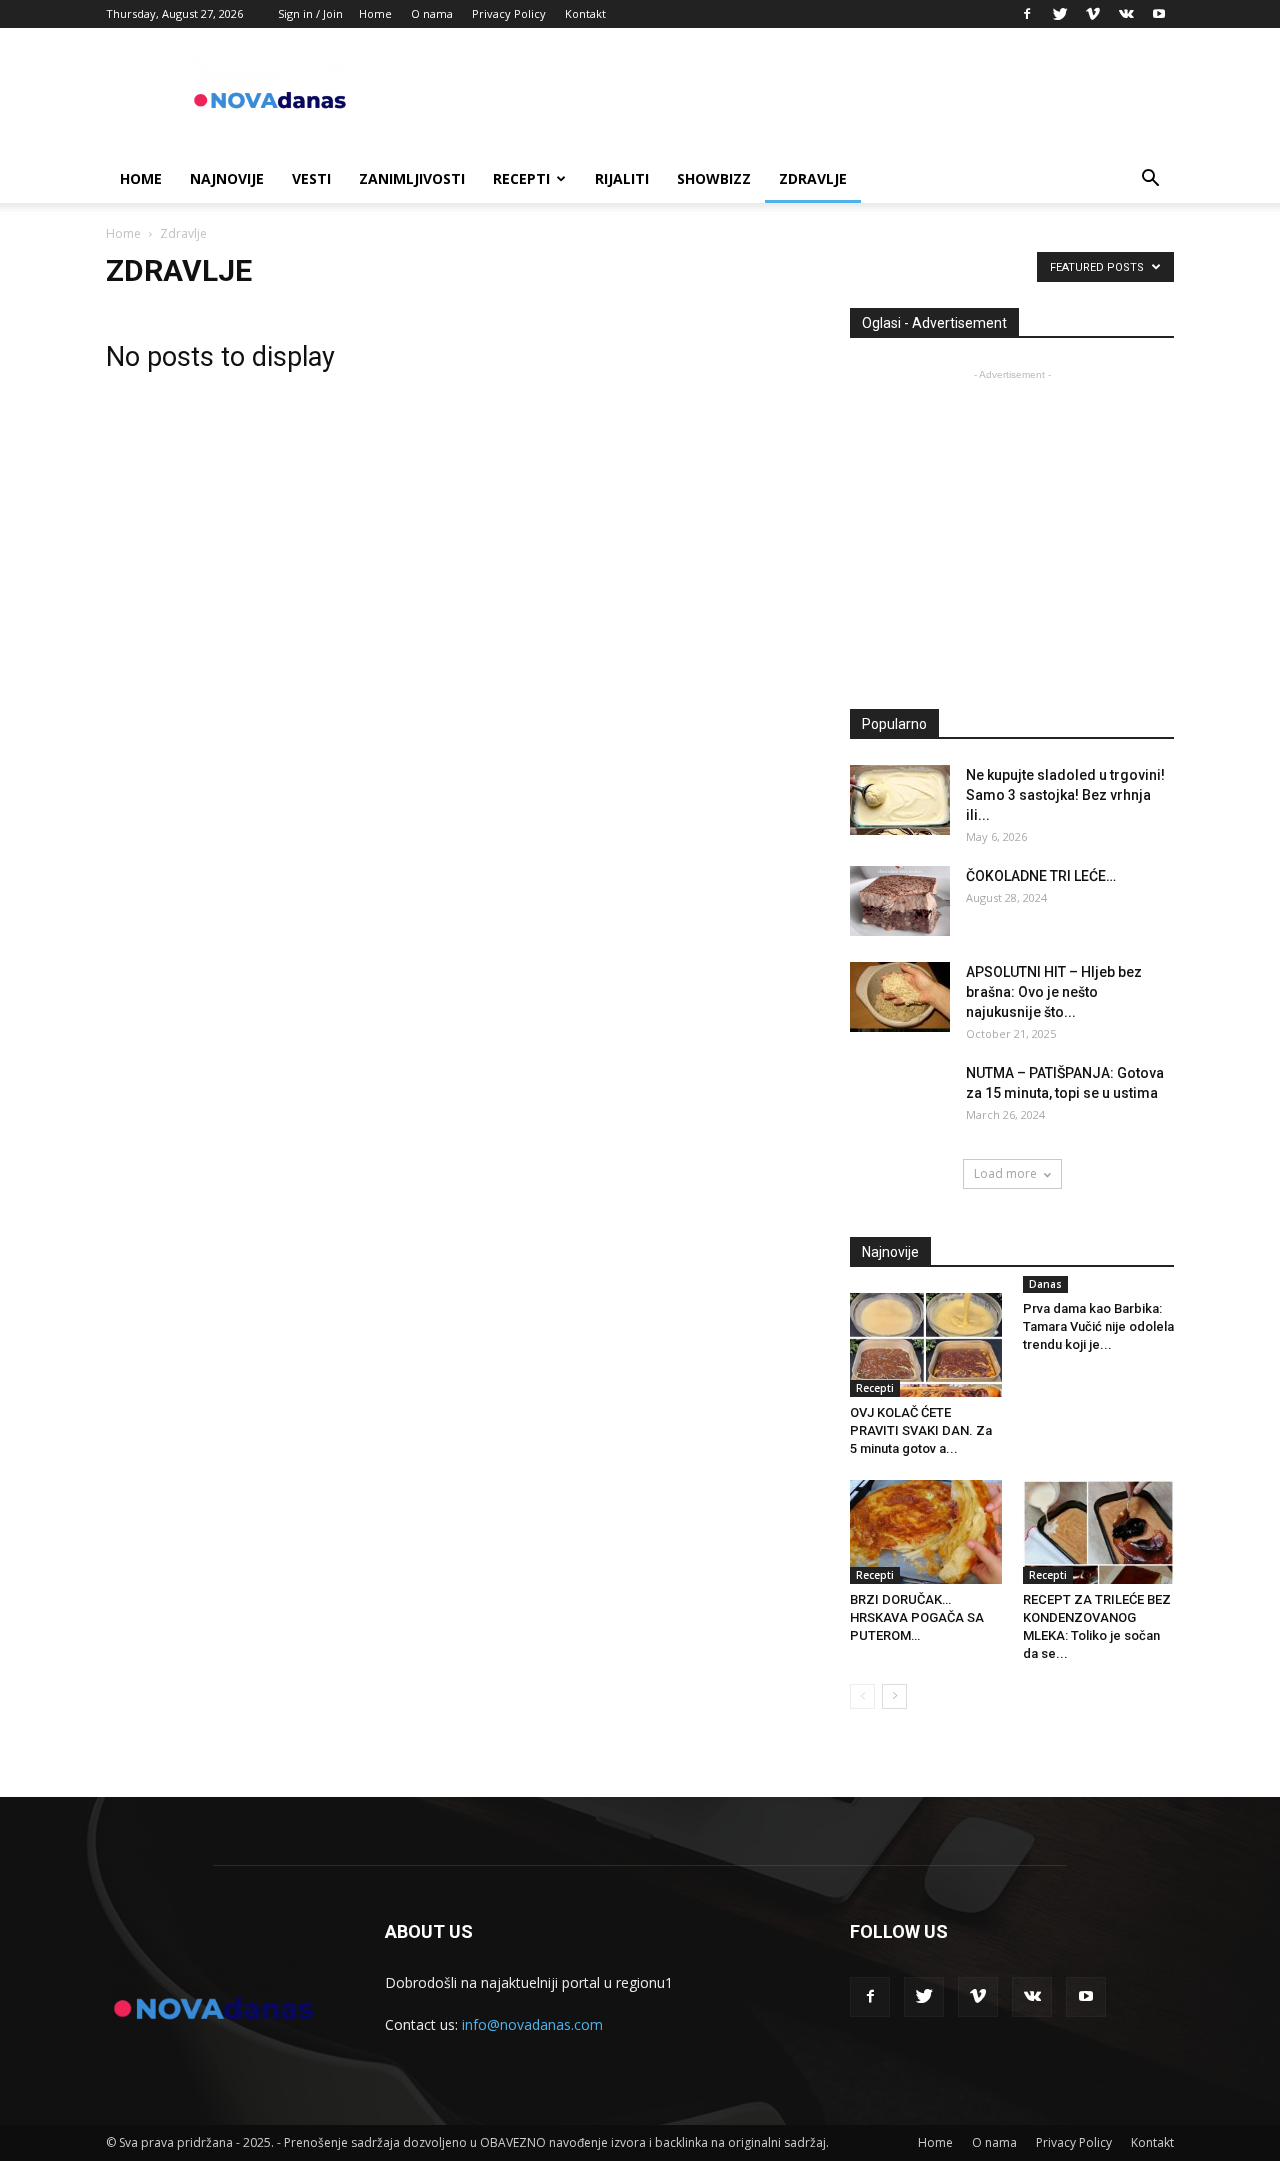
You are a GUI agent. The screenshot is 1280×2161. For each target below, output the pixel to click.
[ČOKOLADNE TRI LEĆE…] (900, 901)
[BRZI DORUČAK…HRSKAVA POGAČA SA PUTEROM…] (926, 1532)
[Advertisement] (1018, 525)
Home (375, 13)
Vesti (311, 178)
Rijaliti (622, 178)
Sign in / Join (310, 13)
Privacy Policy (509, 13)
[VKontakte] (1126, 14)
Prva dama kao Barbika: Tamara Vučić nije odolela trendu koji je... (1098, 1326)
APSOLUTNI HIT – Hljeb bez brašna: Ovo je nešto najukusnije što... (1054, 992)
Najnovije (227, 178)
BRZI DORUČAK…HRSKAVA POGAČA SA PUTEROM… (917, 1617)
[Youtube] (1159, 14)
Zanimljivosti (412, 178)
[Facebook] (1027, 14)
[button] (1150, 180)
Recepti (521, 178)
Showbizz (714, 178)
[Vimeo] (1093, 14)
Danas (1045, 1284)
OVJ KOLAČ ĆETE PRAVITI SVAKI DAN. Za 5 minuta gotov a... (921, 1430)
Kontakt (585, 13)
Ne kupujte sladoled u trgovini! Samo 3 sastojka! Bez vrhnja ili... (1065, 795)
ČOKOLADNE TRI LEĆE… (1041, 876)
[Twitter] (1060, 14)
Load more (1005, 1173)
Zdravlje (813, 178)
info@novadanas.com (532, 2024)
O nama (432, 13)
